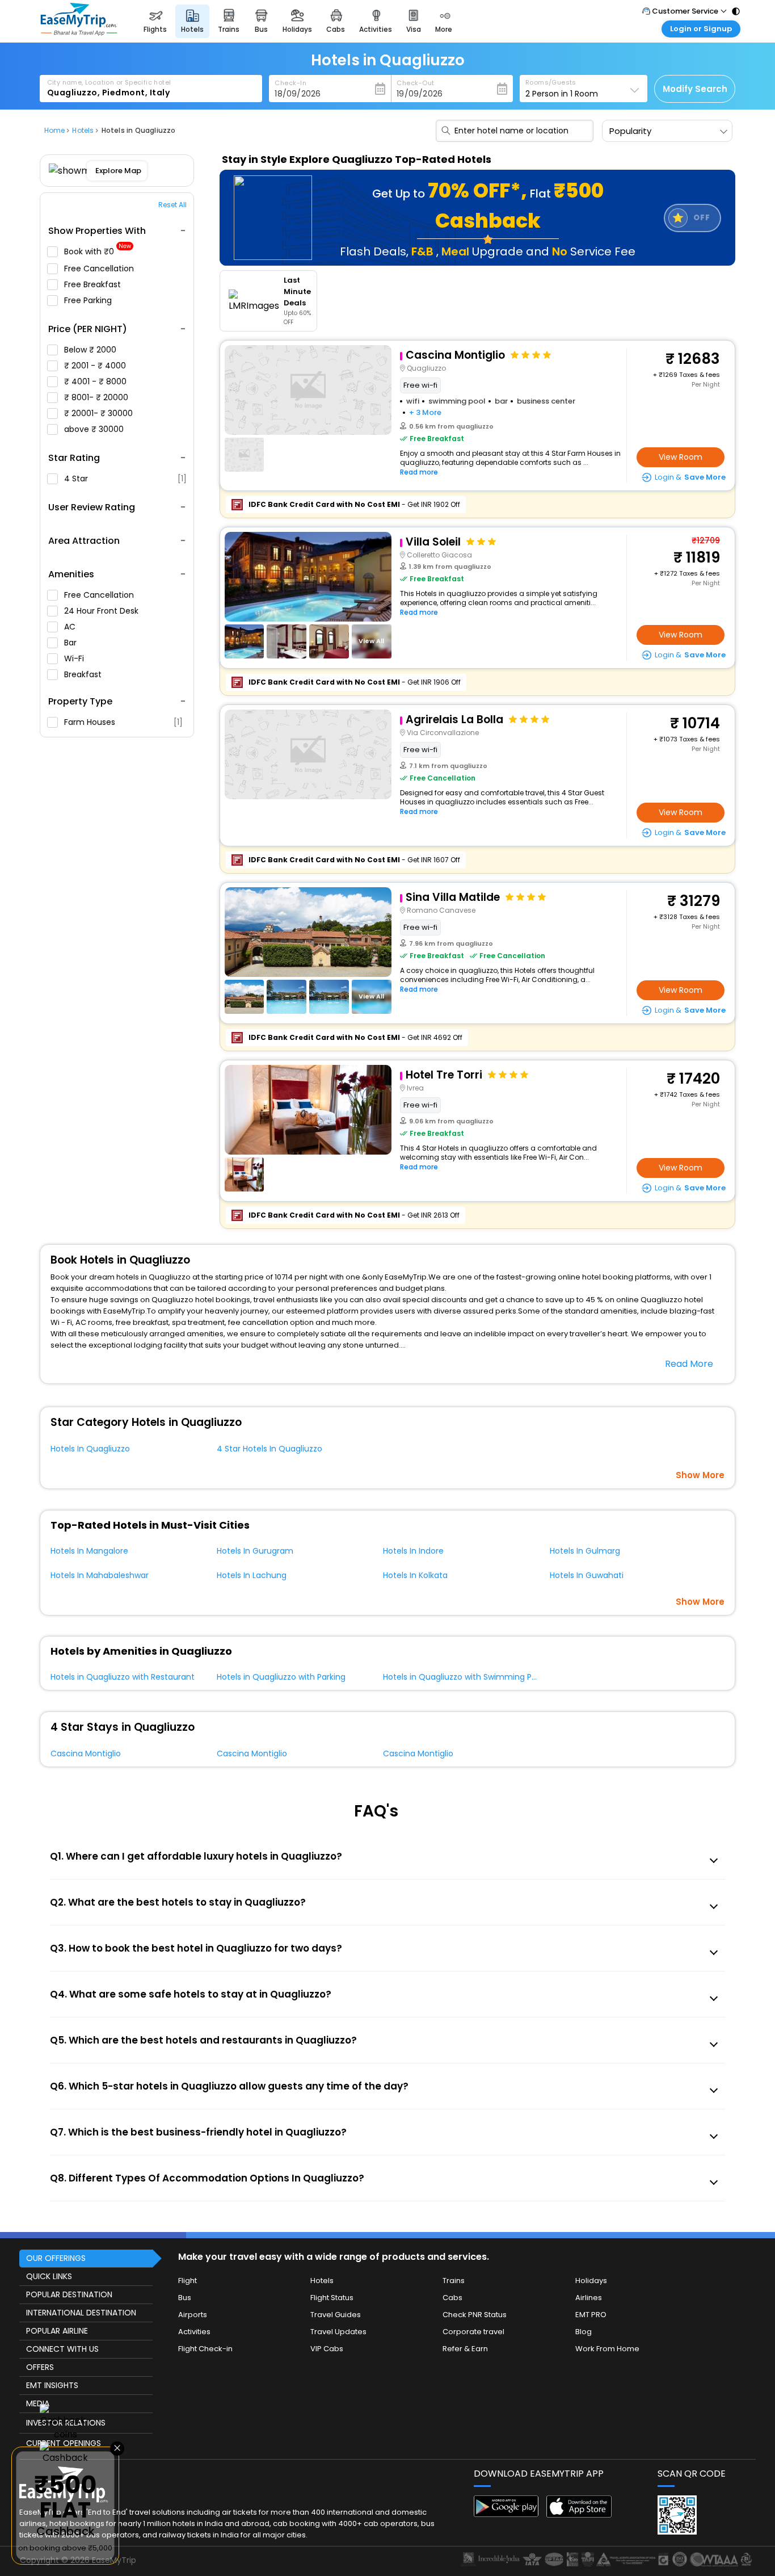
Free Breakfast (94, 284)
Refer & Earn (465, 2349)
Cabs (452, 2298)
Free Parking (89, 300)
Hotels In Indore (413, 1551)
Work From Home (607, 2349)
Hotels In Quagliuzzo (90, 1449)
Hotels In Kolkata (415, 1575)
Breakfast (84, 674)
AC (71, 627)
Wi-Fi (75, 658)
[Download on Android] (506, 2514)
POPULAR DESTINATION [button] (69, 2294)
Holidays (591, 2281)
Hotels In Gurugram (255, 1551)
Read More (689, 1364)
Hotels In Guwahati (587, 1575)
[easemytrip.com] (79, 33)
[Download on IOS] (579, 2514)
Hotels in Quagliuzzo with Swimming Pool (463, 1677)
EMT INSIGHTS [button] (52, 2385)
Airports (193, 2315)
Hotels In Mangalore (89, 1551)
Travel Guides (336, 2315)
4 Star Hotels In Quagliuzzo (269, 1449)
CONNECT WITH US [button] (62, 2349)
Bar (71, 643)
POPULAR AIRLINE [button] (57, 2331)
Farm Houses (123, 722)
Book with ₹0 (98, 252)
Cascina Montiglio (86, 1753)
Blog (584, 2332)
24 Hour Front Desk (102, 611)
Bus (185, 2298)
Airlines (589, 2298)
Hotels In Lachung (252, 1575)
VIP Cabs (327, 2349)
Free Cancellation (100, 268)
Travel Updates (338, 2332)
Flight (188, 2281)
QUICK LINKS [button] (49, 2276)
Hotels (322, 2281)
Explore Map (118, 171)
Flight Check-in (205, 2349)
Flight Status (332, 2298)
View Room (681, 457)
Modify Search (695, 89)
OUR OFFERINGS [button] (56, 2258)
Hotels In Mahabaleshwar (100, 1575)
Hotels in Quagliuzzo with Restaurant (123, 1677)
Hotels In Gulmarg (585, 1551)
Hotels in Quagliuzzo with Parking (281, 1677)
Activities (194, 2332)
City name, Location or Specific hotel (109, 82)
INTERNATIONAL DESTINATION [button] (81, 2313)
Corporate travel (473, 2332)
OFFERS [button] (40, 2367)
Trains (454, 2281)
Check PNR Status (475, 2315)
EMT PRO (591, 2315)
